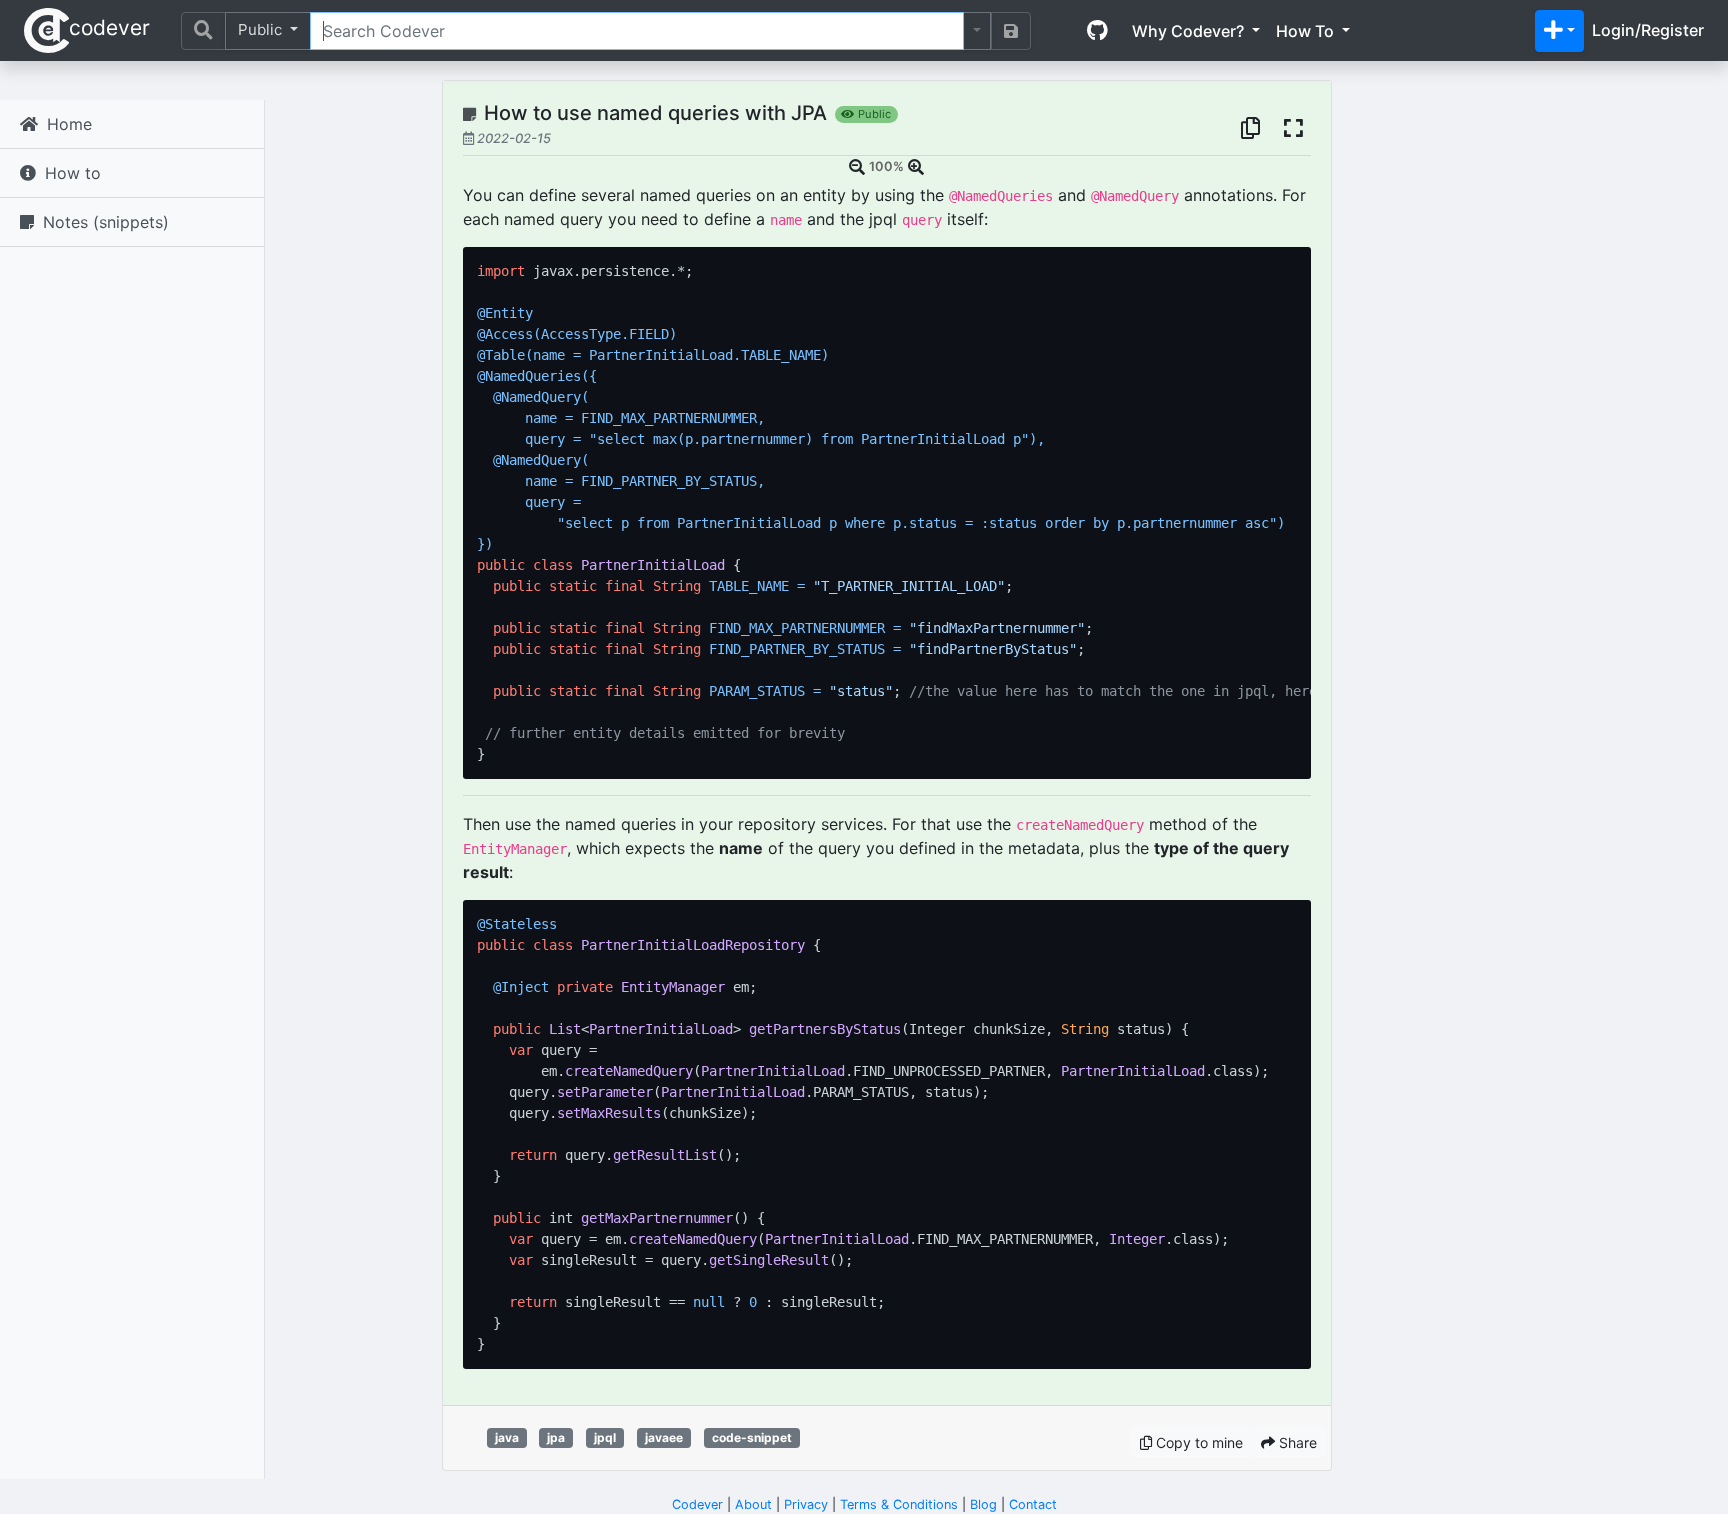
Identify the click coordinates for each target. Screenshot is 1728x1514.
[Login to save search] (1011, 31)
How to (70, 173)
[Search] (203, 31)
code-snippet (752, 1437)
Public (262, 29)
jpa (556, 1437)
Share (1296, 1442)
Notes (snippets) (103, 222)
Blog (983, 1504)
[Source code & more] (1097, 31)
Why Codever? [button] (1190, 31)
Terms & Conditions (899, 1504)
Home (67, 124)
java (507, 1437)
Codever (697, 1504)
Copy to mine (1197, 1442)
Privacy (806, 1504)
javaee (664, 1437)
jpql (605, 1437)
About (753, 1504)
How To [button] (1307, 31)
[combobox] (637, 31)
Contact (1033, 1504)
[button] (1559, 31)
